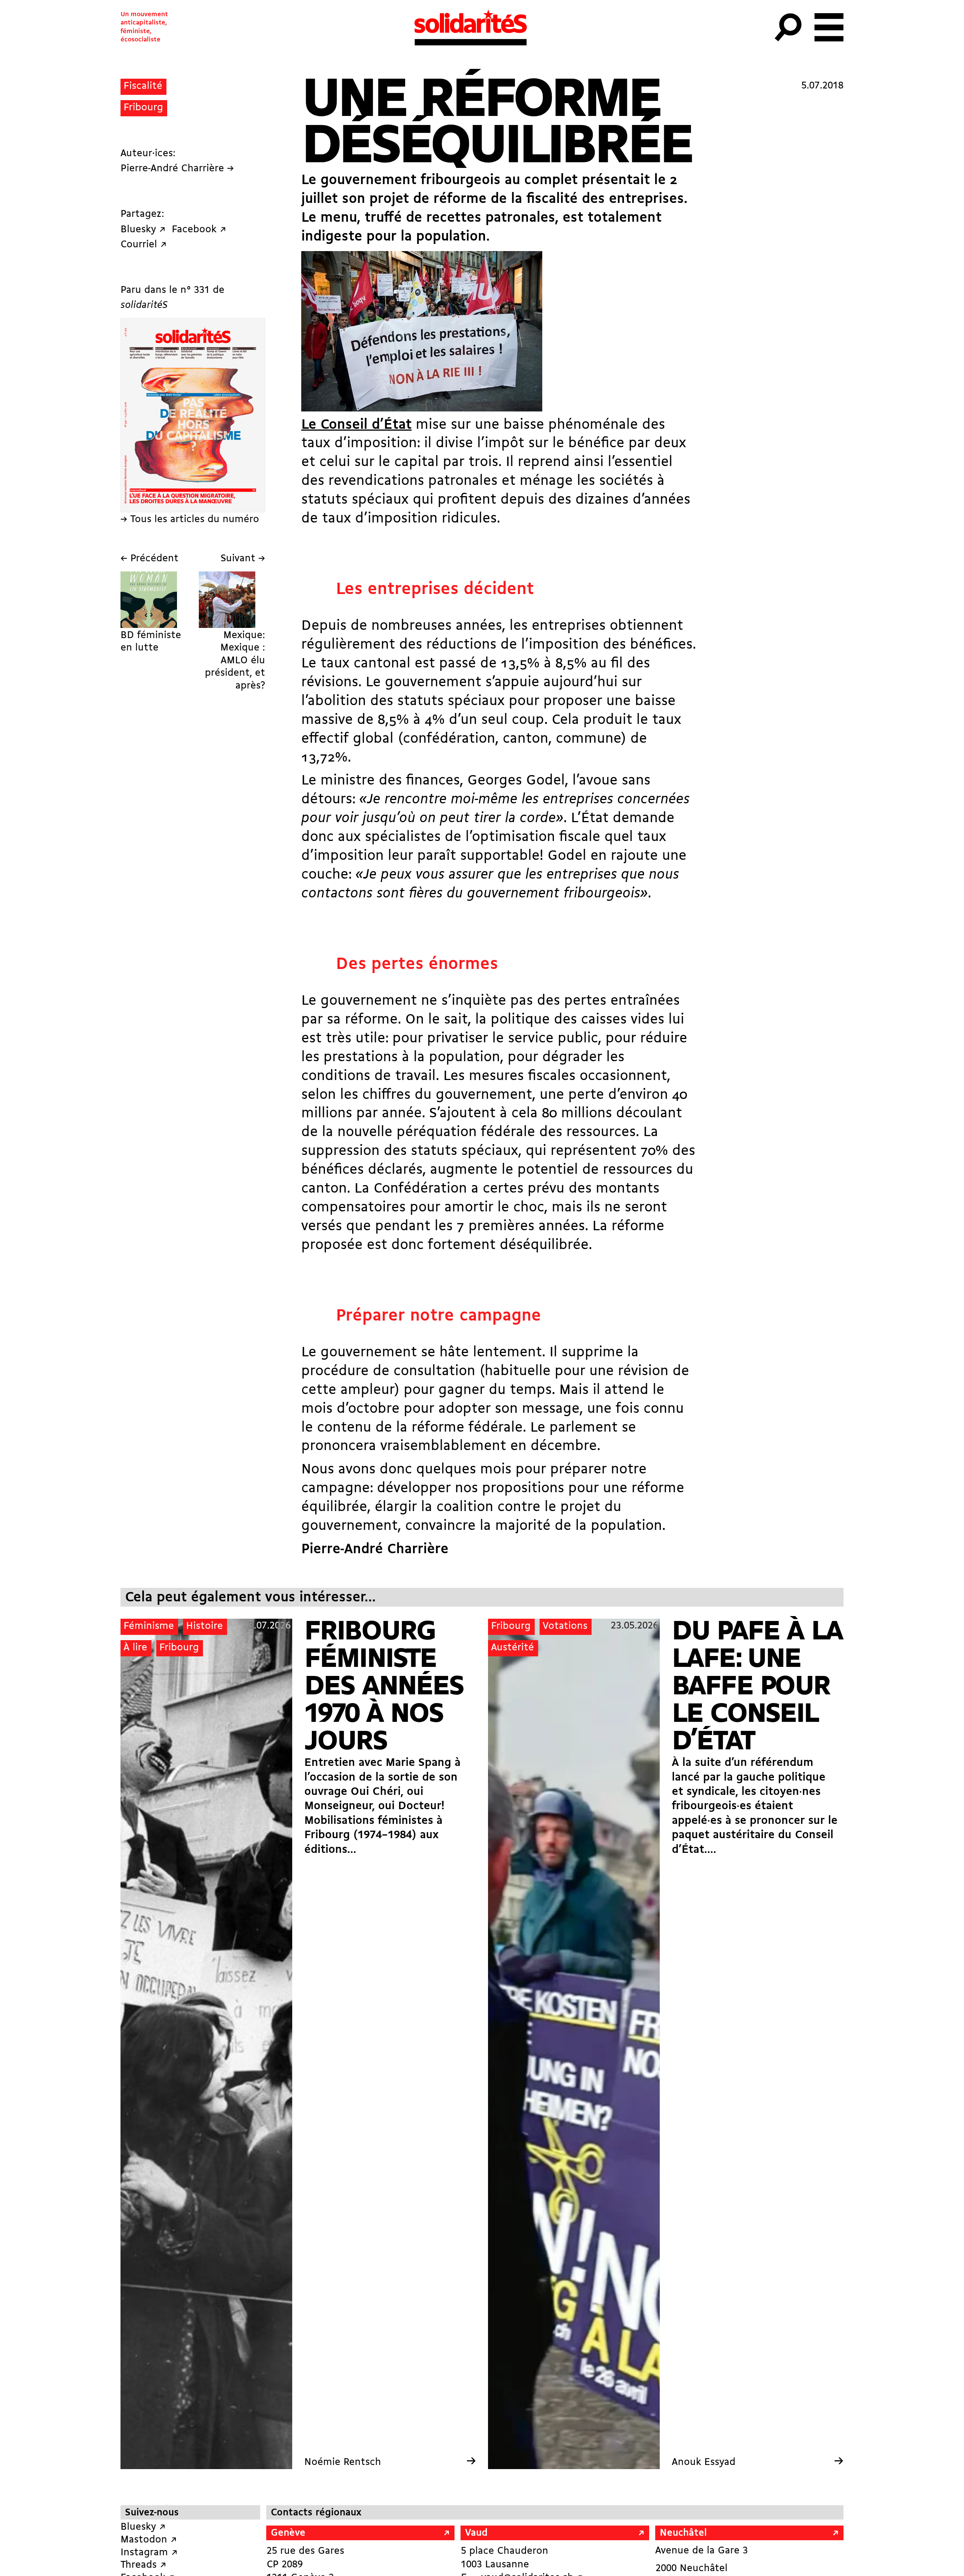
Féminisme (149, 1626)
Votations (565, 1626)
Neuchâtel (683, 2533)
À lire (135, 1648)
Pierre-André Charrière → (177, 169)
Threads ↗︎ (143, 2565)
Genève (288, 2533)
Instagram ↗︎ (149, 2553)
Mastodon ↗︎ (149, 2540)
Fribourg (143, 108)
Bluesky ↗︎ (143, 2527)
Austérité (513, 1648)
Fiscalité (143, 86)
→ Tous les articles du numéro (190, 520)
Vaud (476, 2533)
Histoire (204, 1626)
